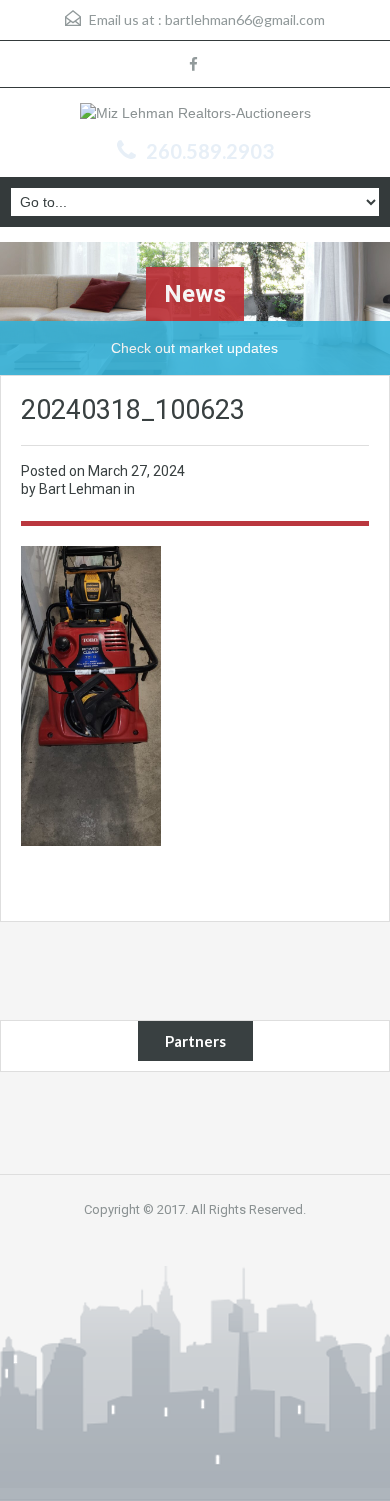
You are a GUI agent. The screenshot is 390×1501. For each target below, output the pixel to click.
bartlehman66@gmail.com (245, 19)
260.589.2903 (210, 151)
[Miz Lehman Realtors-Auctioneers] (195, 115)
